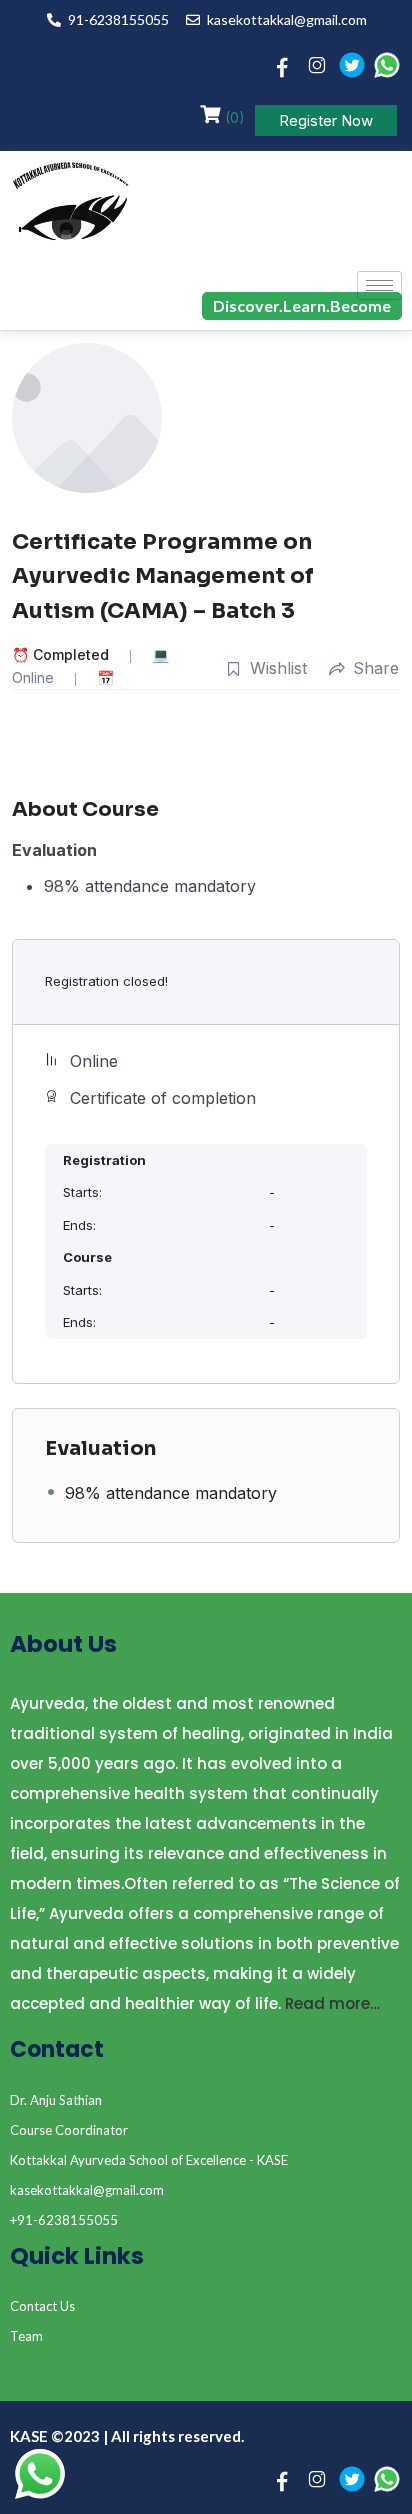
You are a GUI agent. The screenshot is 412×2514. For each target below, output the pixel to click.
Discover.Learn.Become (302, 305)
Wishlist (278, 668)
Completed (71, 654)
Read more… (332, 2003)
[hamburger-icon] (379, 285)
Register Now (326, 120)
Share (376, 668)
